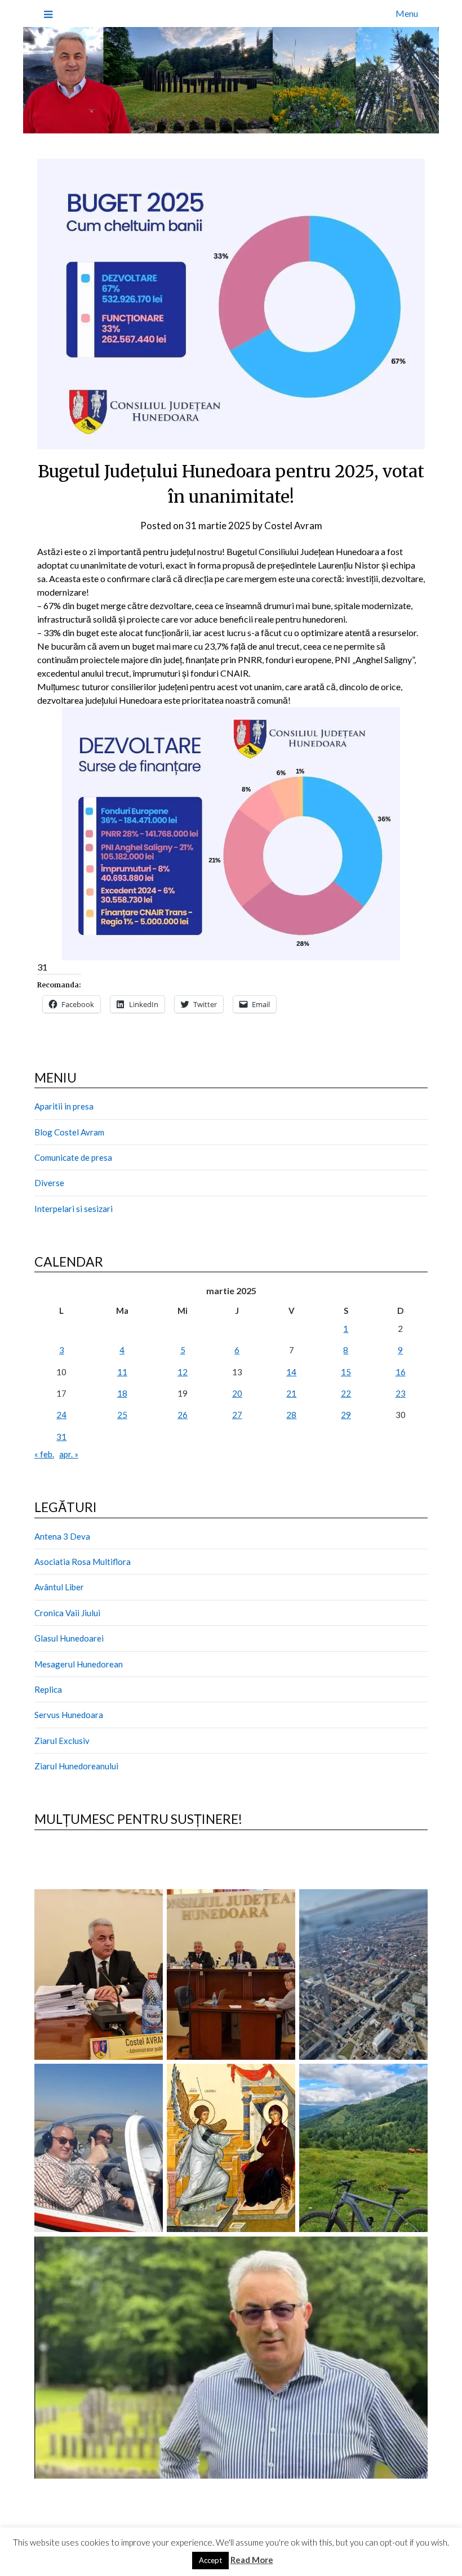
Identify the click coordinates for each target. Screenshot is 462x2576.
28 (291, 1415)
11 (122, 1372)
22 (346, 1393)
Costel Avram (293, 526)
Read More (252, 2560)
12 (183, 1372)
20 (237, 1393)
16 (401, 1372)
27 (237, 1415)
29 (346, 1415)
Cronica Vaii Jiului (67, 1613)
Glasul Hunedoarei (69, 1638)
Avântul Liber (59, 1587)
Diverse (49, 1183)
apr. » (69, 1454)
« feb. (44, 1454)
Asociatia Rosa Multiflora (83, 1562)
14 (291, 1372)
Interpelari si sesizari (74, 1209)
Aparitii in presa (64, 1106)
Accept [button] (210, 2560)
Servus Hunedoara (69, 1715)
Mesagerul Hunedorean (79, 1664)
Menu (407, 13)
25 (122, 1415)
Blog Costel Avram (69, 1132)
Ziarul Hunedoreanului (76, 1766)
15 (346, 1372)
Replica (48, 1689)
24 (61, 1415)
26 (183, 1415)
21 (291, 1393)
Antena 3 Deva (62, 1536)
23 (401, 1393)
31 (61, 1437)
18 (122, 1393)
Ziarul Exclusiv (62, 1741)
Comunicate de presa (73, 1157)
